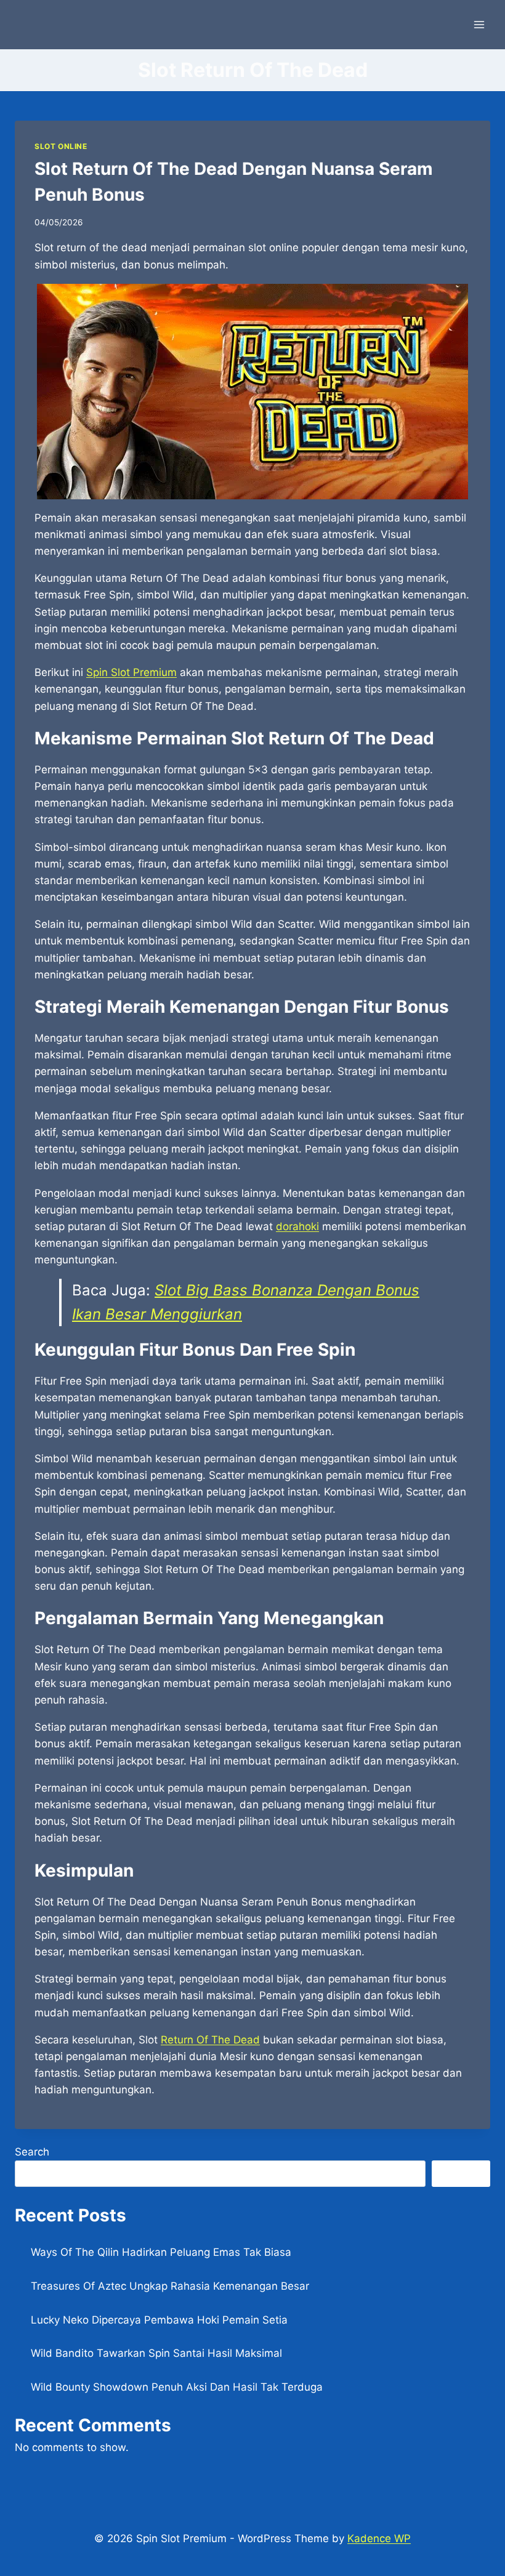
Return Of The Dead (210, 2040)
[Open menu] (479, 24)
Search (32, 2152)
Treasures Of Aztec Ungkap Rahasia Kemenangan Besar (170, 2286)
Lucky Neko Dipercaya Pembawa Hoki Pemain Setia (159, 2320)
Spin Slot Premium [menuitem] (131, 672)
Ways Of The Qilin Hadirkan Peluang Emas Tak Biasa (161, 2252)
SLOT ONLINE (61, 146)
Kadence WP (379, 2538)
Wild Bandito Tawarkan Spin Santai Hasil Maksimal (156, 2353)
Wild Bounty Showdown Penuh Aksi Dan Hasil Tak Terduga (177, 2387)
